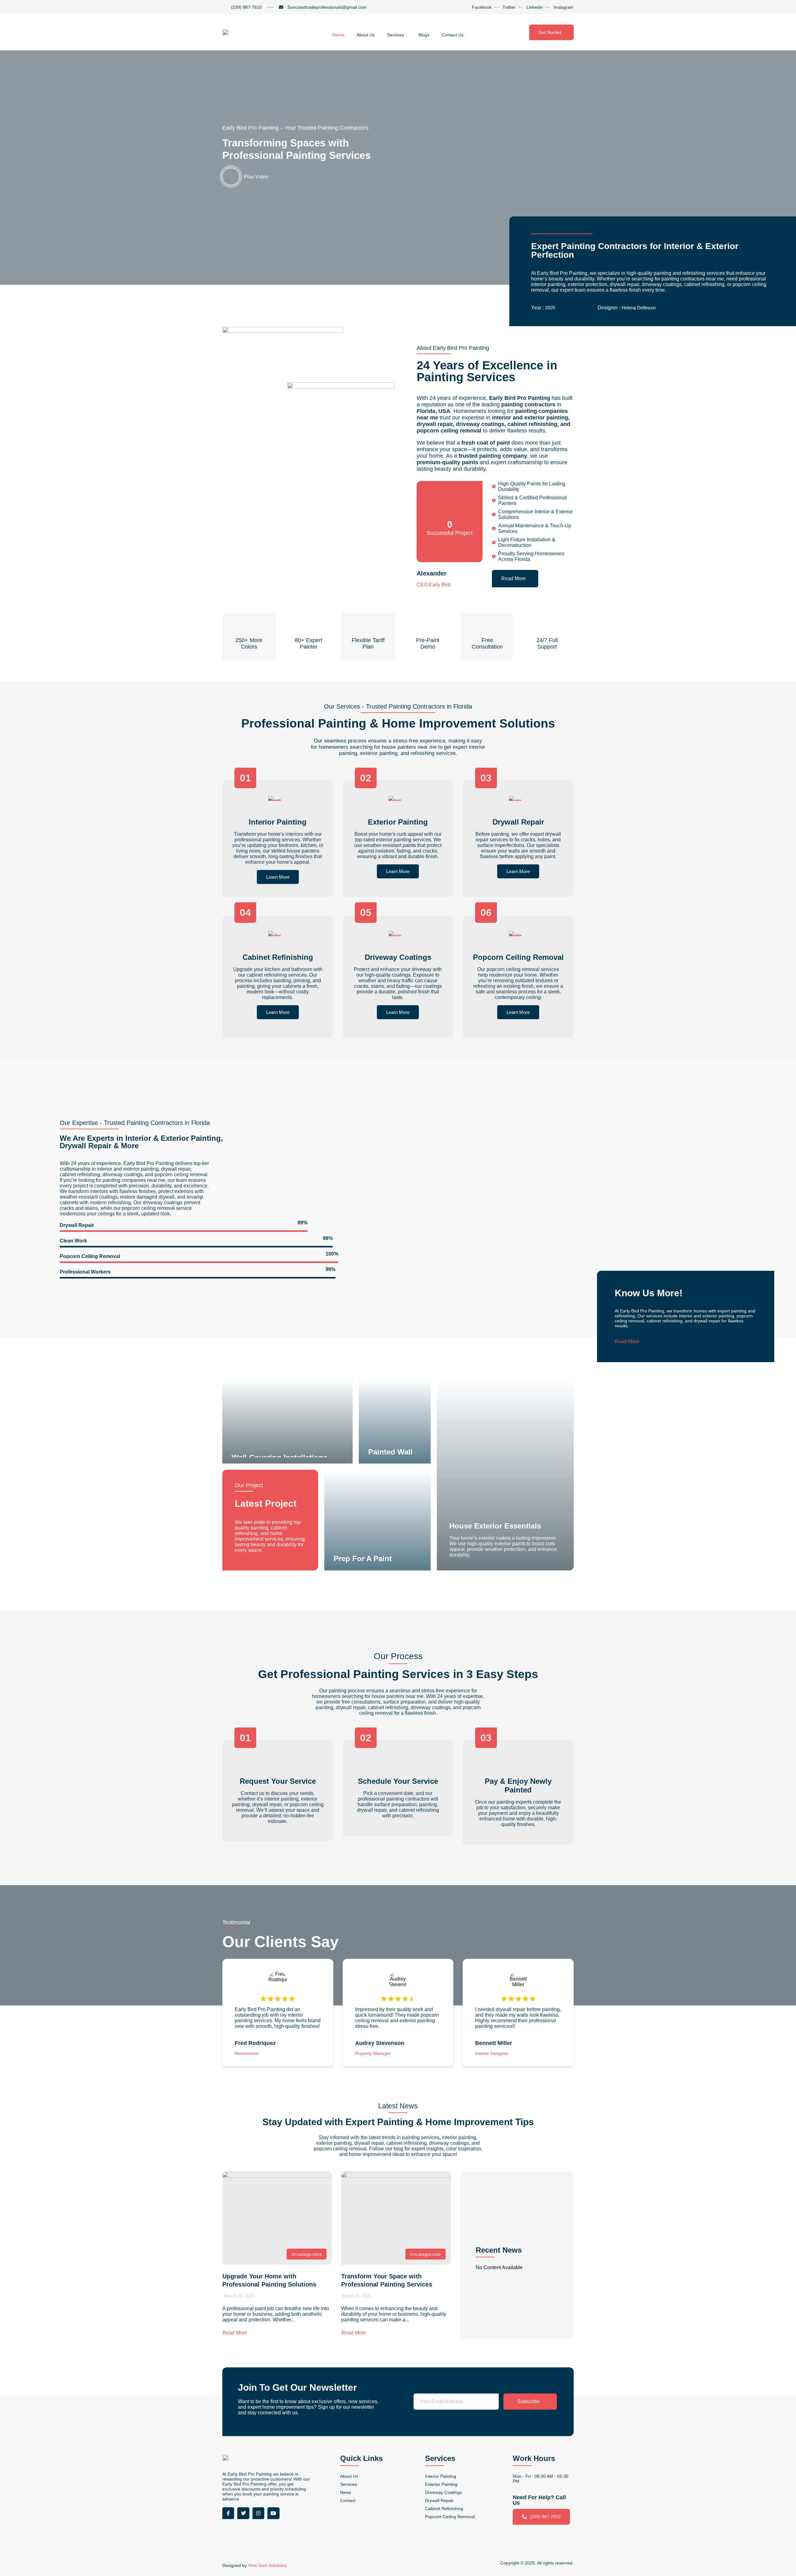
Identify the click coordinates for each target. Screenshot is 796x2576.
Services (396, 35)
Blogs (424, 35)
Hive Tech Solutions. (268, 2565)
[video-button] (231, 176)
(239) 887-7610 (545, 2517)
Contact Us (453, 35)
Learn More (278, 877)
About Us (366, 35)
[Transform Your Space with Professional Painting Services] (396, 2218)
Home (338, 35)
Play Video (256, 177)
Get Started (550, 32)
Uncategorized (307, 2254)
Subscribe (529, 2401)
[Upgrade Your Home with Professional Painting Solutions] (277, 2218)
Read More (514, 578)
